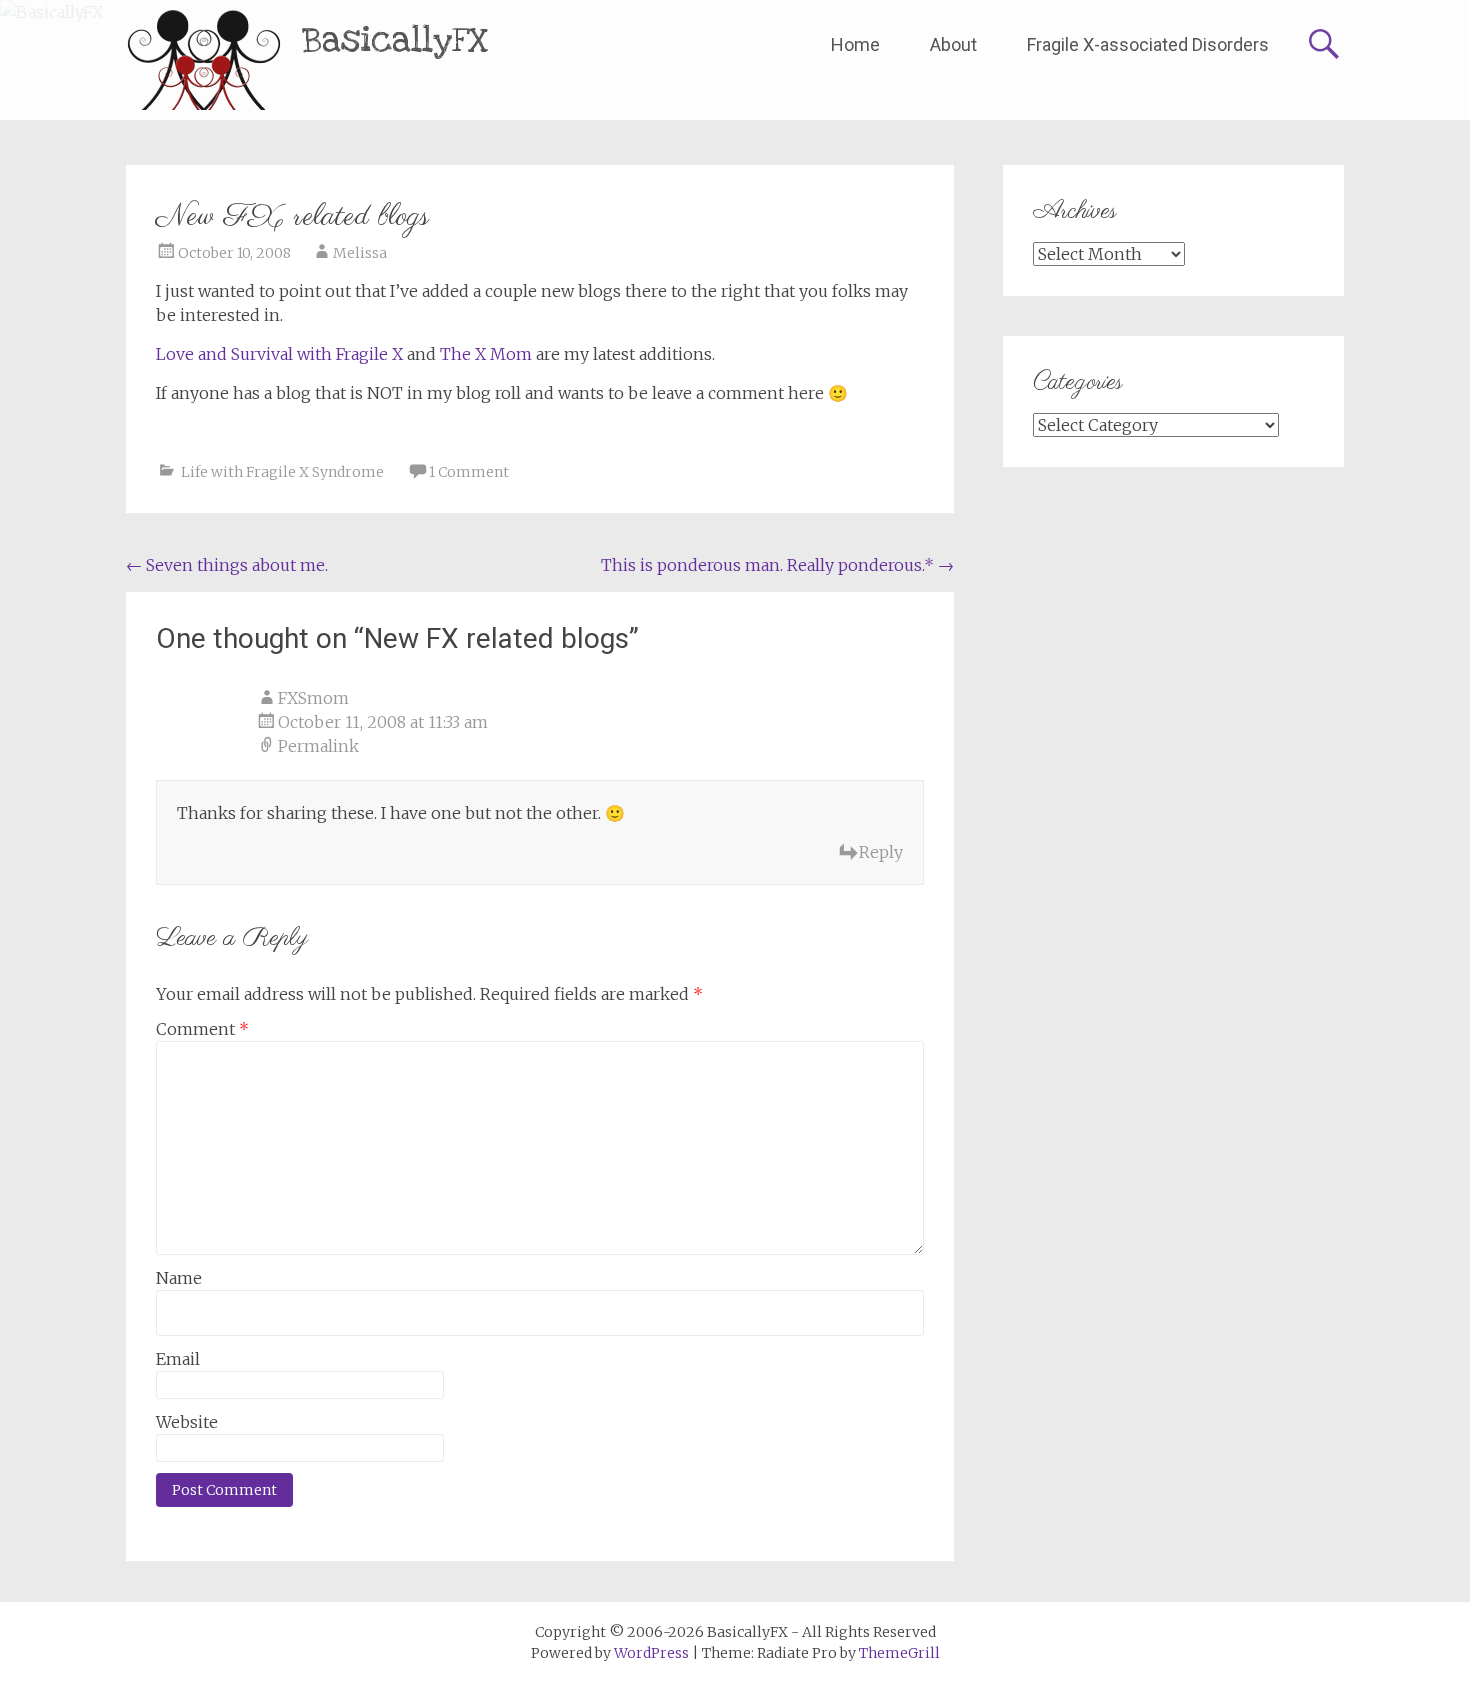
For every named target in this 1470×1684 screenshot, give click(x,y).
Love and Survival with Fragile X (279, 354)
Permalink (318, 746)
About (953, 44)
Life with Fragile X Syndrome (282, 472)
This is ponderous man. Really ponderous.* (777, 565)
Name (179, 1278)
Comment (202, 1029)
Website (187, 1422)
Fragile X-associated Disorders (1148, 44)
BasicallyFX (395, 40)
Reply (881, 852)
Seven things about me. (227, 565)
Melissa (360, 253)
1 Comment (469, 472)
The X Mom (488, 354)
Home (855, 44)
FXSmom (313, 698)
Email (178, 1359)
